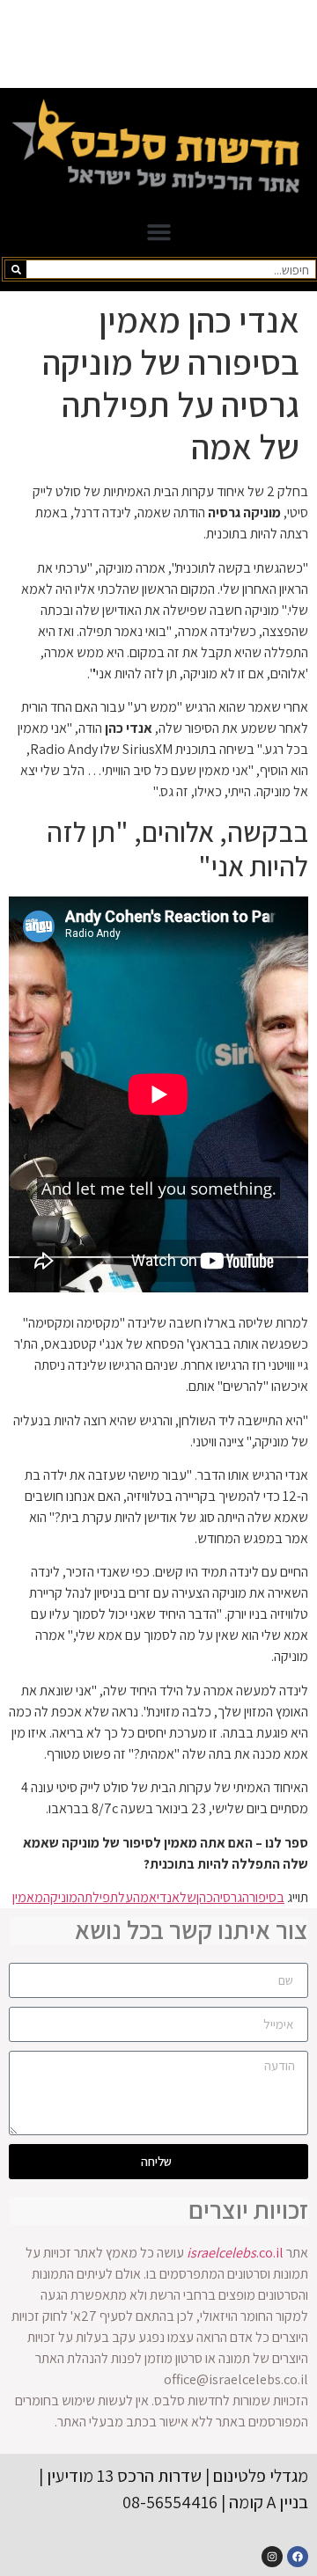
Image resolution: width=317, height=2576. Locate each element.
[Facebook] (298, 2557)
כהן (205, 1897)
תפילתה (98, 1897)
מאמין (28, 1897)
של (188, 1897)
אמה (145, 1897)
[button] (158, 232)
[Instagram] (272, 2557)
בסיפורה (263, 1897)
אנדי (168, 1897)
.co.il (235, 2253)
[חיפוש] (16, 269)
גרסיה (228, 1897)
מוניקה (60, 1897)
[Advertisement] (158, 44)
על (125, 1897)
